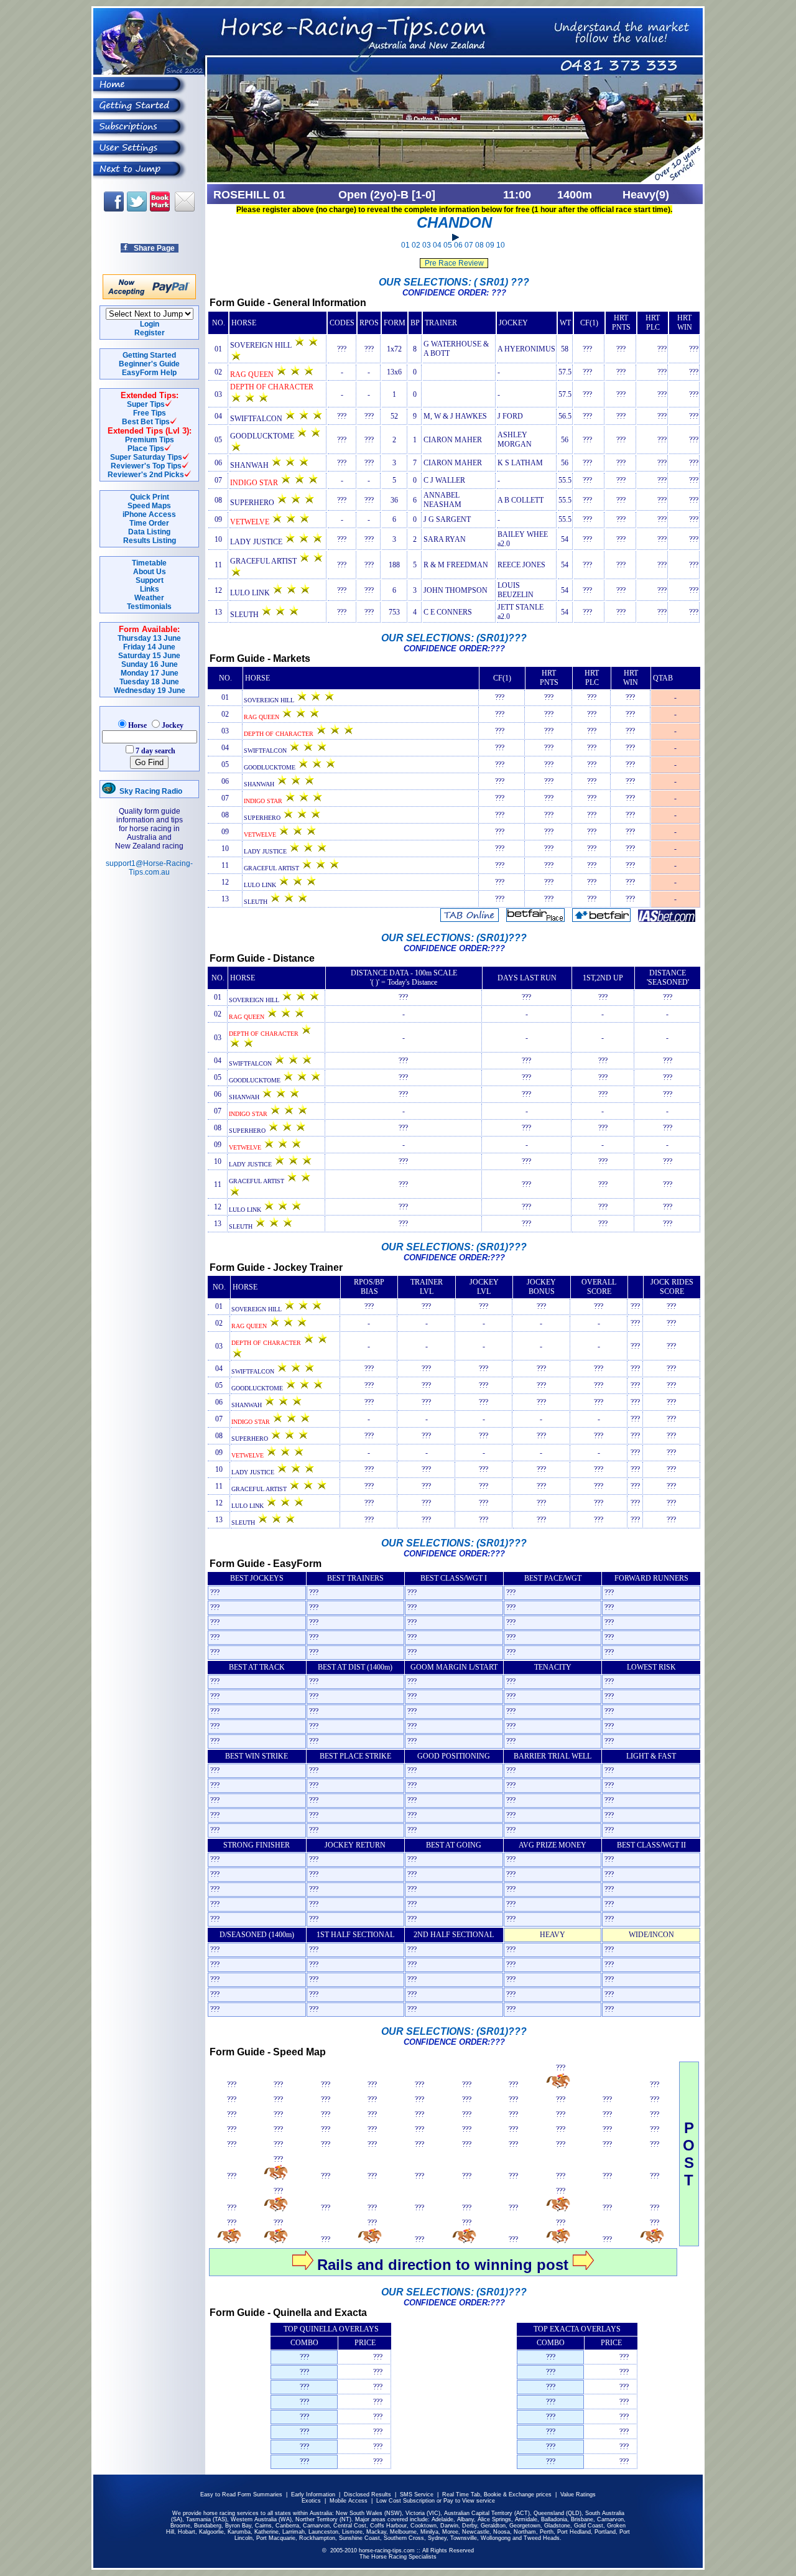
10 (501, 245)
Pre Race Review (454, 263)
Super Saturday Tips (146, 457)
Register (150, 333)
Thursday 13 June (149, 638)
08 (479, 245)
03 (427, 245)
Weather (149, 598)
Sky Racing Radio (149, 791)
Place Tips (146, 449)
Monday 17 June (150, 673)
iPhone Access (149, 514)
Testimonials (149, 607)
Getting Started (149, 355)
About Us (150, 572)
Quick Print (150, 497)
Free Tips (150, 413)
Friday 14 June (149, 647)
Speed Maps (149, 506)
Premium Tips (150, 440)
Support (150, 580)
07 (469, 245)
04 (437, 245)
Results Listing (150, 541)
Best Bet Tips (146, 422)
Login (150, 324)
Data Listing (149, 532)
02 (416, 245)
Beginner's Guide (149, 364)
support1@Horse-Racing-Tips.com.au (149, 868)
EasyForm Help (149, 373)
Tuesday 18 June (149, 682)
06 (458, 245)
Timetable (149, 563)
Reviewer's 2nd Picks (146, 475)
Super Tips (146, 404)
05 (448, 245)
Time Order (149, 523)
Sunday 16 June (150, 664)
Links (150, 589)
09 (490, 245)
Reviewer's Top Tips (146, 466)
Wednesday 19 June (150, 690)
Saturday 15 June (149, 656)
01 (405, 245)
